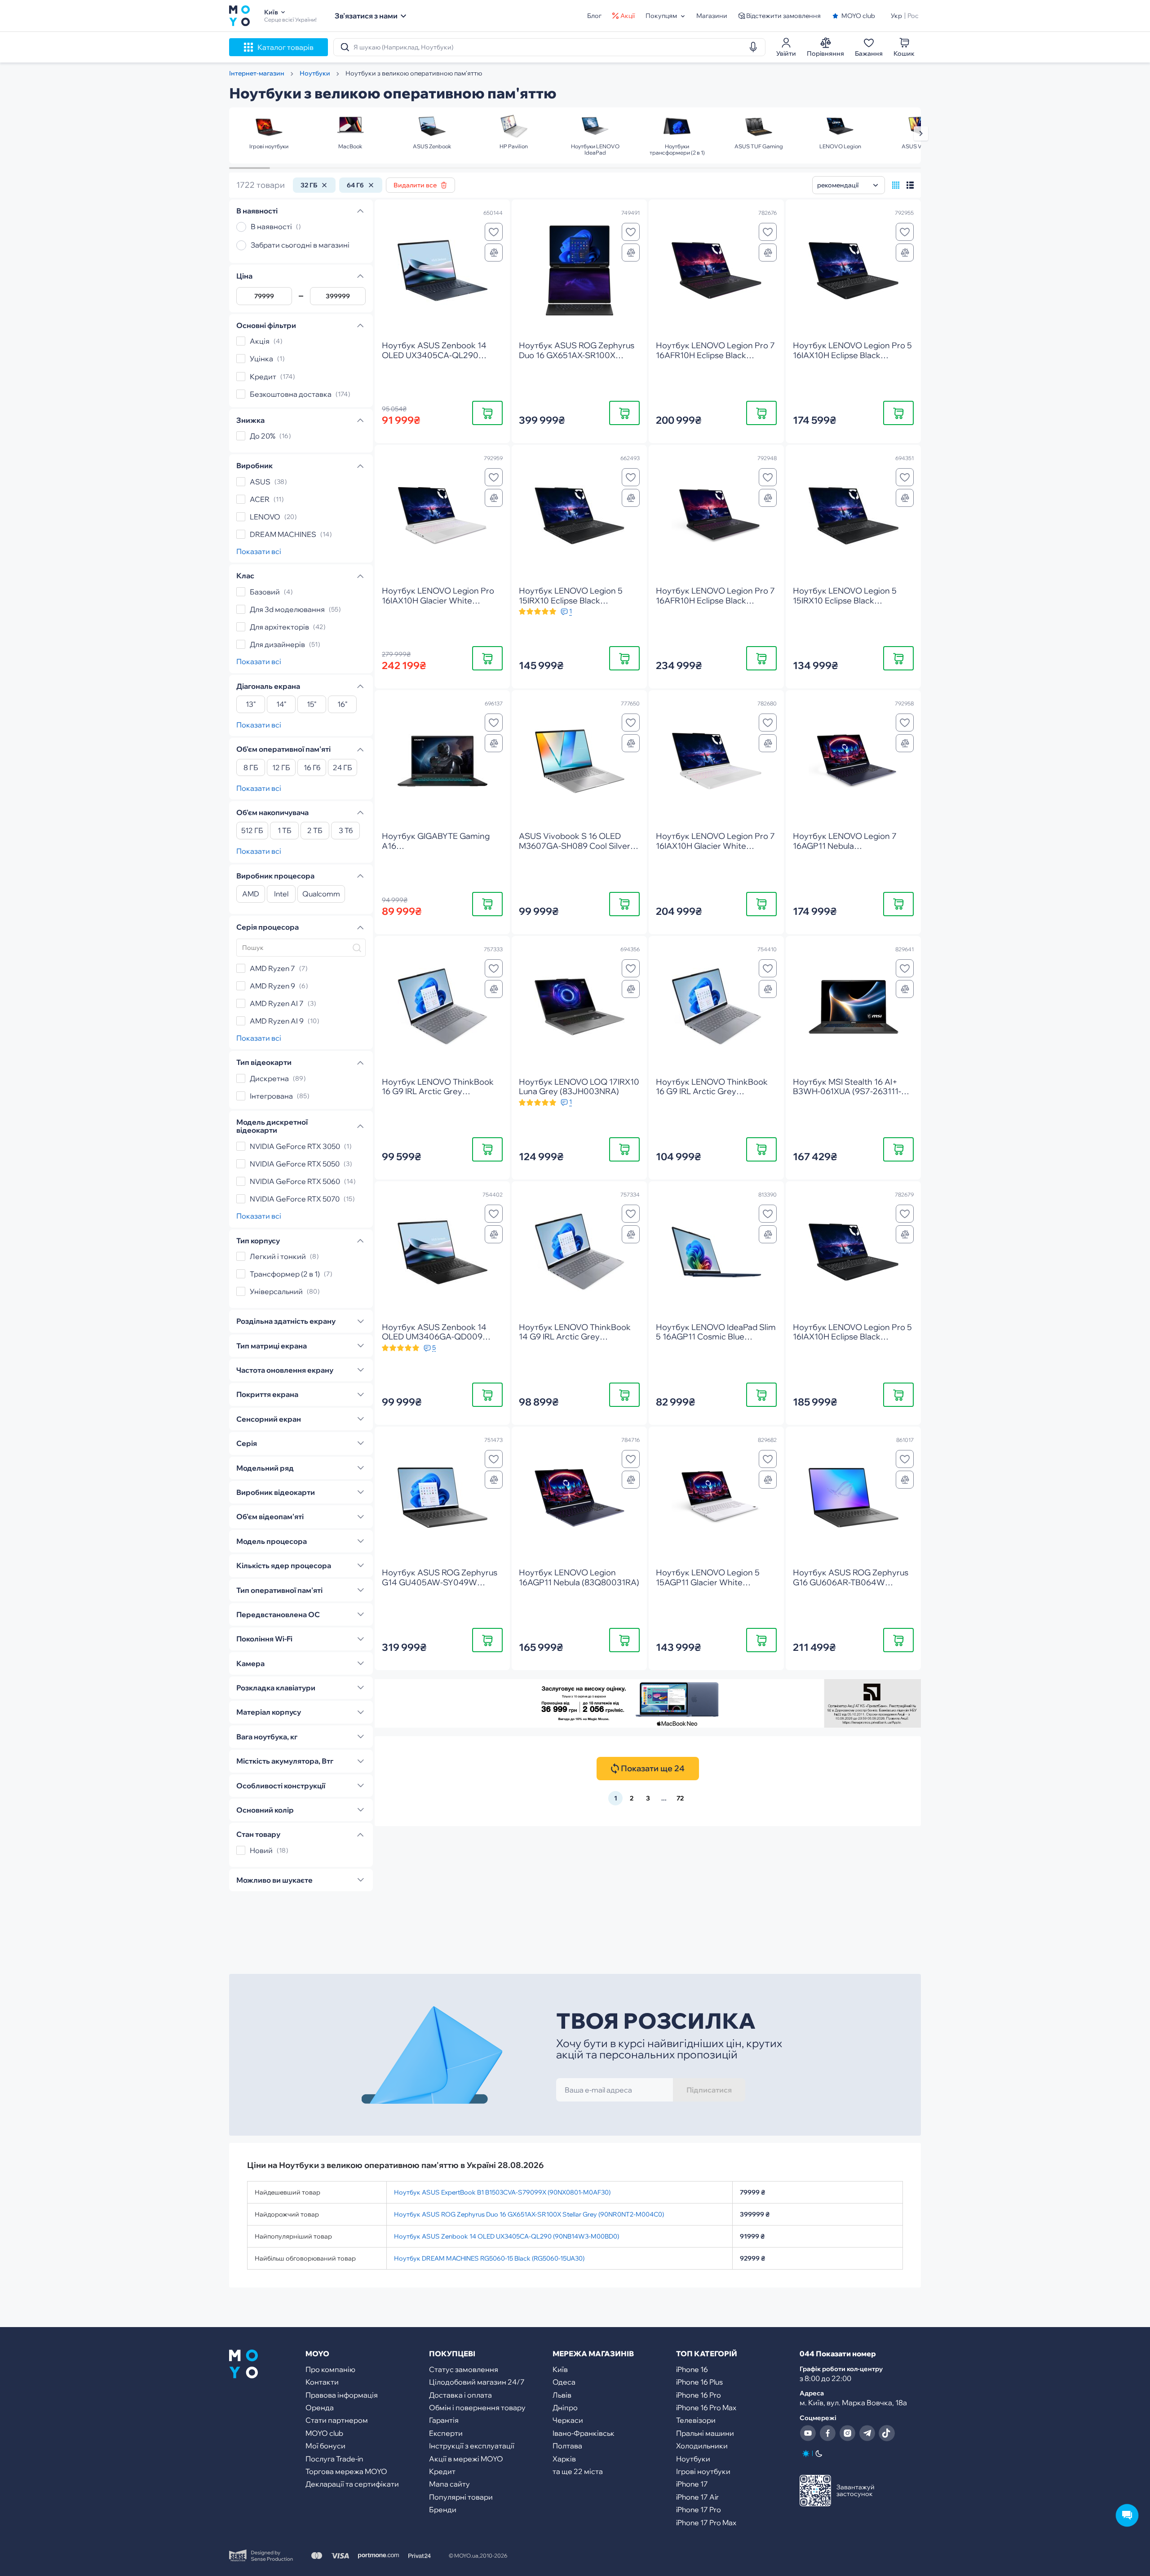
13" (251, 705)
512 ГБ (252, 831)
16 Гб (312, 768)
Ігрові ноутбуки (703, 2471)
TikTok (887, 2433)
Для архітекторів (279, 627)
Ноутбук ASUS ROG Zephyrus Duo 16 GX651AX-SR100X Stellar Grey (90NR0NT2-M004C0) (529, 2214)
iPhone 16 (692, 2369)
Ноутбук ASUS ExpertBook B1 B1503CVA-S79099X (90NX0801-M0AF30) (502, 2192)
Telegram (867, 2433)
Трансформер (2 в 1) (285, 1274)
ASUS (260, 482)
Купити (488, 413)
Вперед (921, 133)
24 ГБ (343, 768)
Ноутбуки (693, 2459)
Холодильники (702, 2446)
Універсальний (276, 1291)
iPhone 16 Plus (699, 2382)
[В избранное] (494, 232)
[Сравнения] (494, 253)
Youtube (808, 2433)
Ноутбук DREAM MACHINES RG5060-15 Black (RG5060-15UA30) (489, 2258)
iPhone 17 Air (697, 2497)
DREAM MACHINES (283, 534)
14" (281, 705)
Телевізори (696, 2420)
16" (343, 705)
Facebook (827, 2433)
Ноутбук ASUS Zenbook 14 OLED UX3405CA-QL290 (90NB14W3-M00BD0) (506, 2236)
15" (312, 705)
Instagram (847, 2433)
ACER (260, 499)
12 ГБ (281, 768)
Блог (594, 16)
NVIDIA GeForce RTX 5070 (295, 1199)
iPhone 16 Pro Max (706, 2408)
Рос (913, 16)
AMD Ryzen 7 (272, 968)
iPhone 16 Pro (699, 2395)
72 (680, 1798)
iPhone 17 (692, 2484)
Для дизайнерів (277, 644)
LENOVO (265, 517)
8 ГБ (251, 768)
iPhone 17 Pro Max (706, 2523)
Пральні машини (705, 2433)
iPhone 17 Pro (699, 2509)
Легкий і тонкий (278, 1256)
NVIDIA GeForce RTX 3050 (295, 1146)
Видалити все (415, 185)
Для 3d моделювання (287, 609)
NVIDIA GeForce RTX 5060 (295, 1181)
